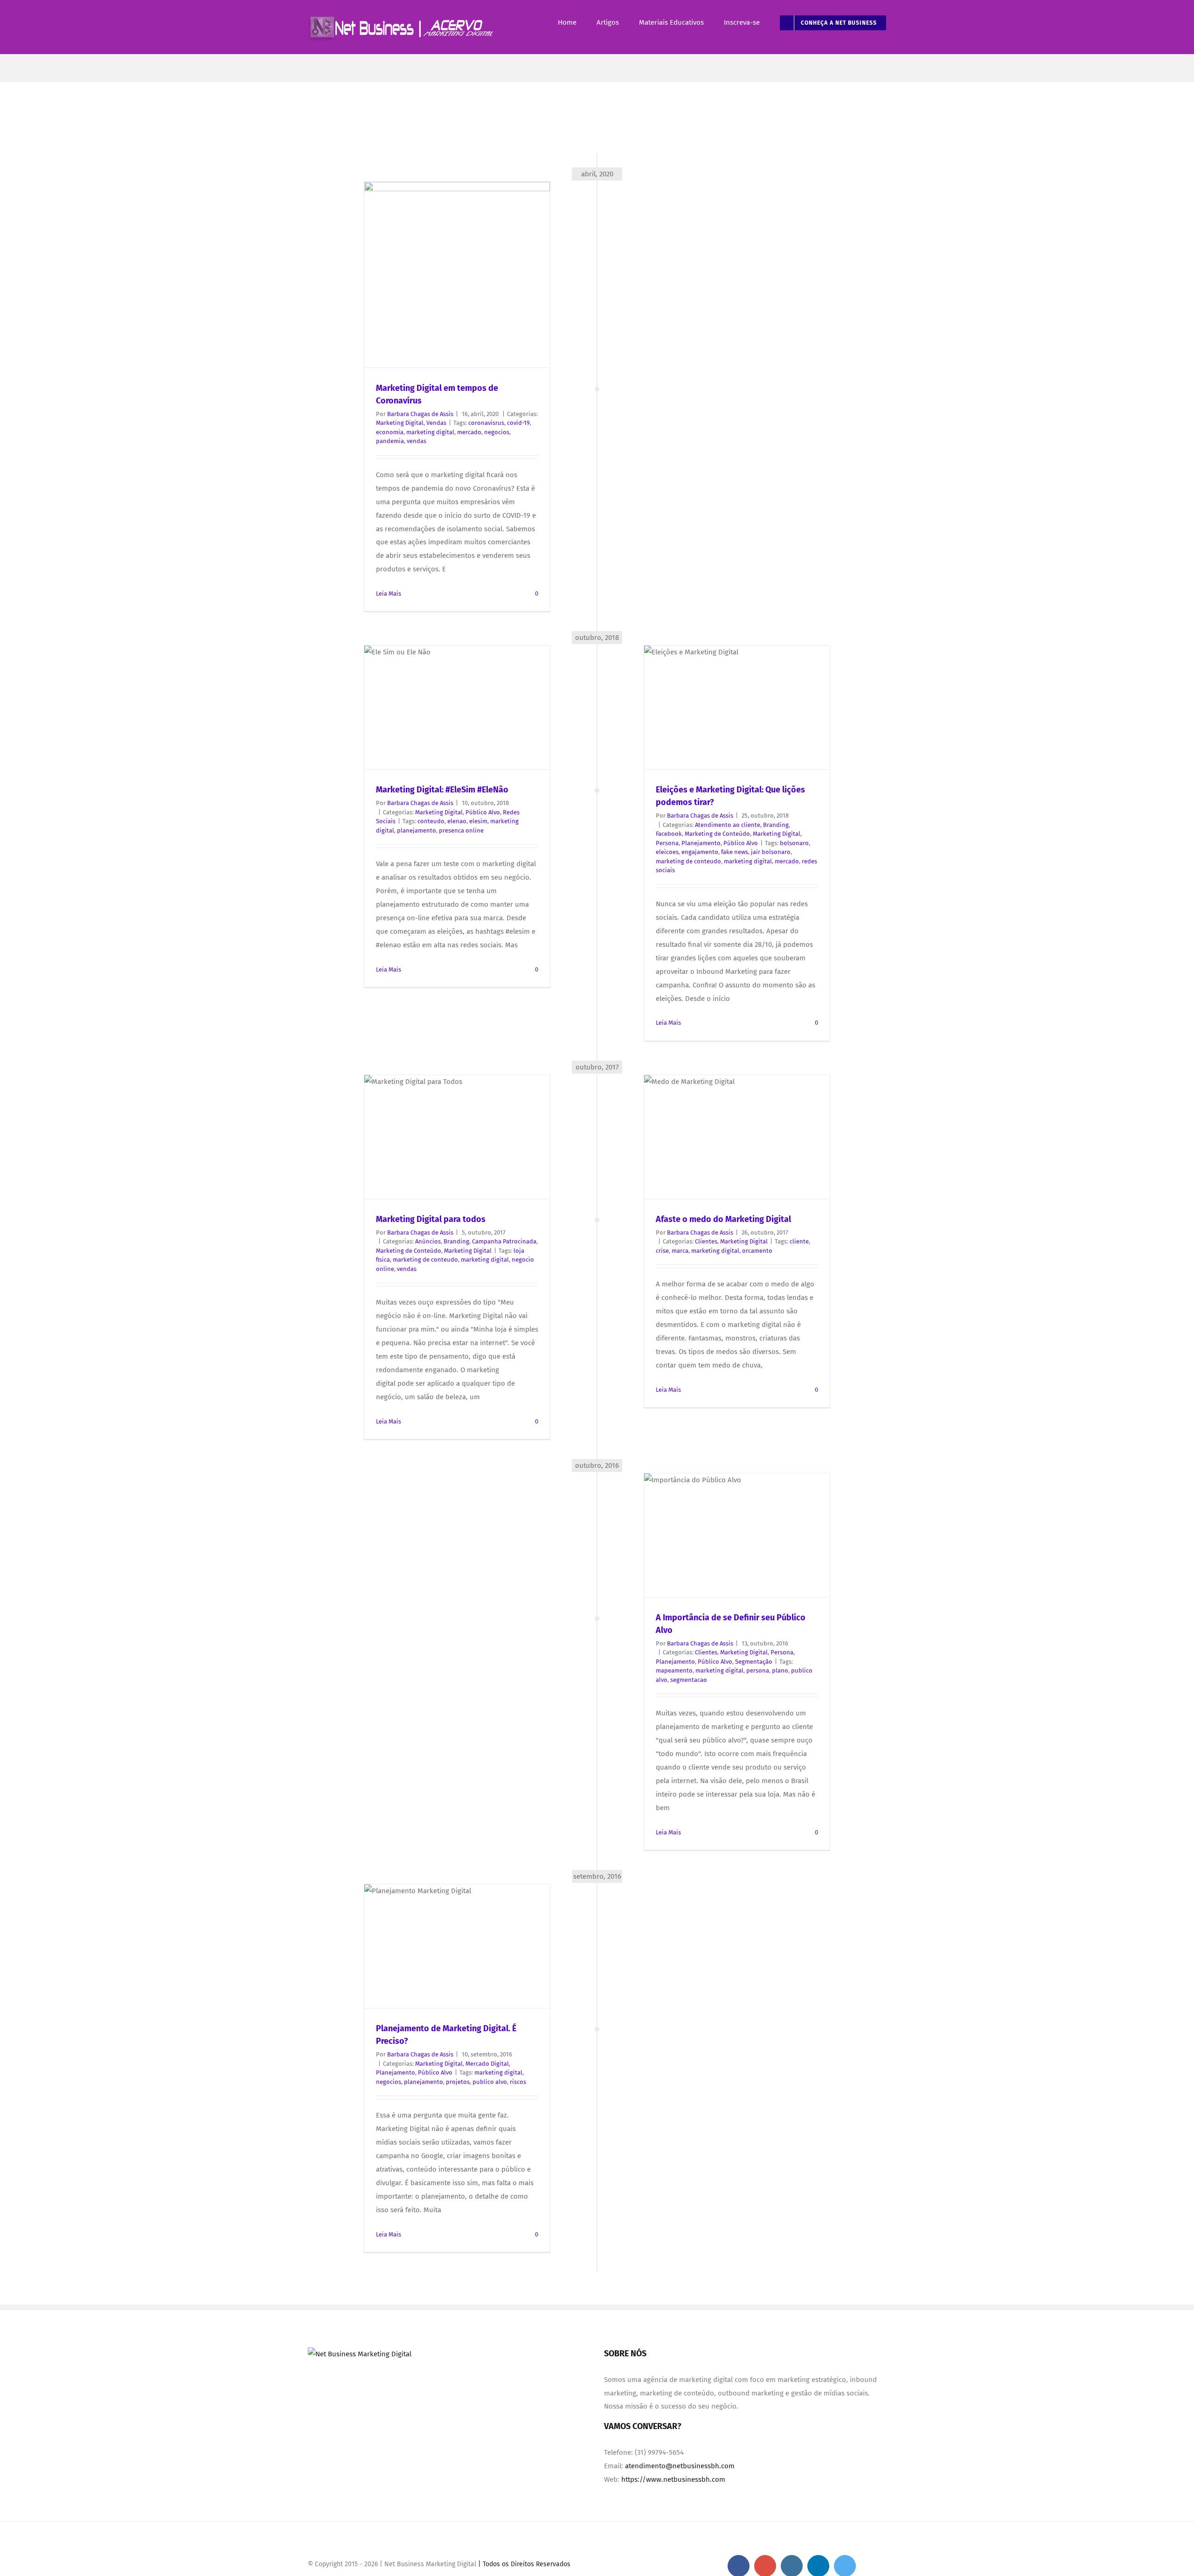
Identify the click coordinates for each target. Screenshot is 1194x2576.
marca (680, 1251)
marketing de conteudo (688, 861)
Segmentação (754, 1662)
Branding (776, 825)
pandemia (390, 441)
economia (390, 432)
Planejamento (701, 843)
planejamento (417, 830)
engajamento (700, 852)
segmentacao (689, 1680)
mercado (469, 432)
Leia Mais (389, 594)
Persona (667, 843)
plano (780, 1670)
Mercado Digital (487, 2064)
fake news (735, 852)
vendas (417, 441)
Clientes (706, 1241)
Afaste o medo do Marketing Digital (723, 1219)
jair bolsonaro (771, 852)
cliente (799, 1241)
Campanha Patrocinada (504, 1241)
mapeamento (674, 1670)
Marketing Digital (400, 423)
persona (758, 1670)
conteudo (431, 821)
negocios (497, 432)
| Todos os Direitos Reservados (523, 2564)
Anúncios (428, 1241)
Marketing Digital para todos (431, 1219)
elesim (478, 821)
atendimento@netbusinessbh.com (680, 2466)
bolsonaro (794, 843)
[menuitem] (577, 23)
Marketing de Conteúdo (717, 834)
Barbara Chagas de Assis (420, 414)
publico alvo (490, 2082)
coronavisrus (486, 423)
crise (662, 1251)
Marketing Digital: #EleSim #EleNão (442, 790)
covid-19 (518, 423)
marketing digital (430, 432)
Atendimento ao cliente (728, 825)
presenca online (461, 830)
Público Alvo (741, 843)
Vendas (436, 423)
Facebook (669, 834)
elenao (457, 821)
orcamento (757, 1251)
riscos (518, 2082)
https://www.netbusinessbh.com (673, 2479)
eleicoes (667, 852)
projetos (458, 2082)
